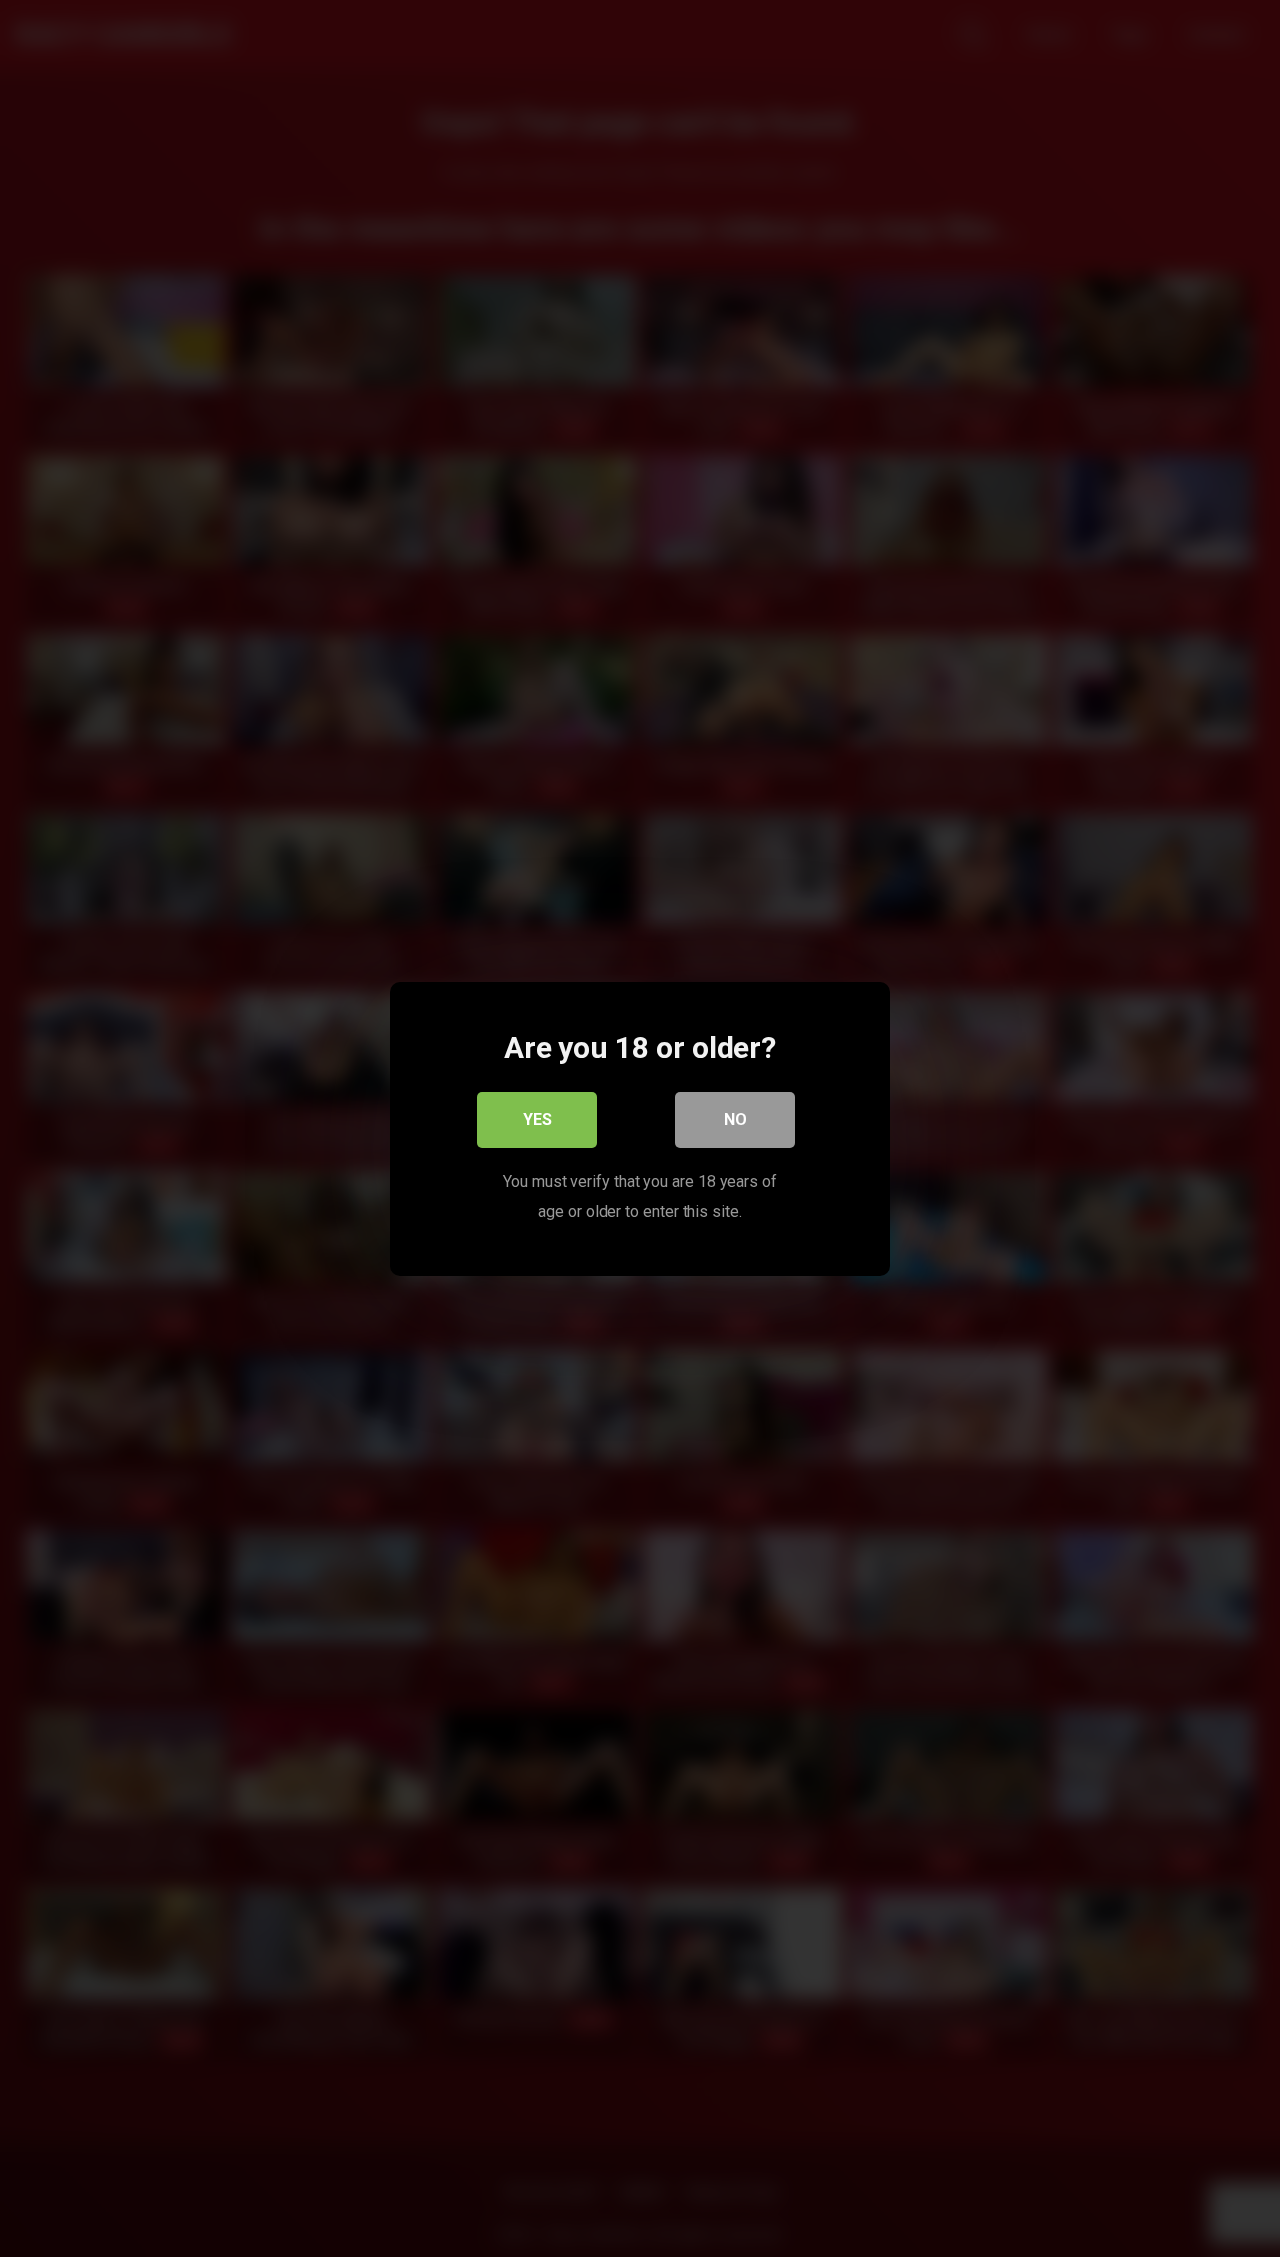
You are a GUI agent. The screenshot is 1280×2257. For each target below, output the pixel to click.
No (735, 1118)
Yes (537, 1118)
